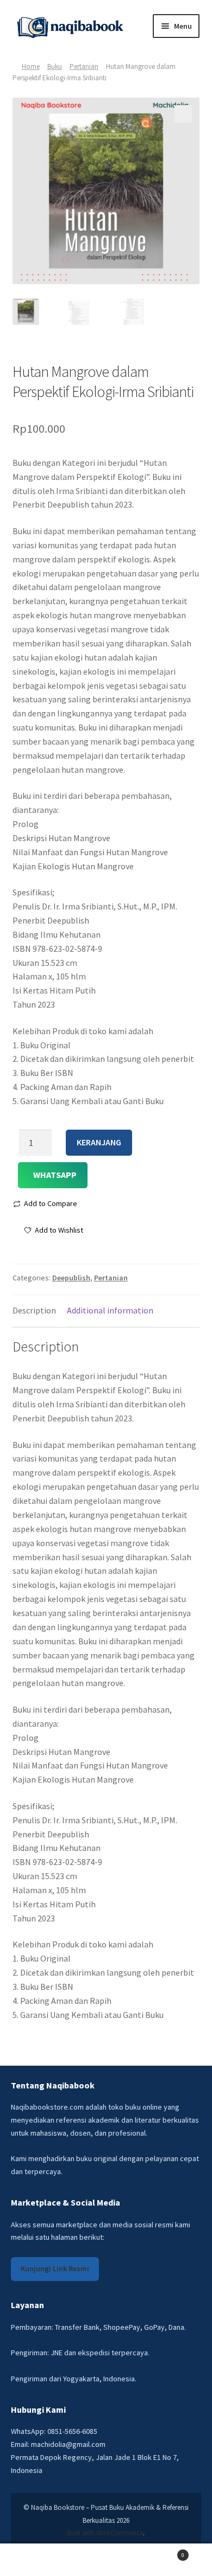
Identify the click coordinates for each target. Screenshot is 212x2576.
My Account (35, 2560)
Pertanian (84, 66)
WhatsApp (55, 1175)
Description (34, 1310)
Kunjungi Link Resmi (55, 2269)
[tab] (34, 1311)
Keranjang (99, 1142)
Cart (163, 2552)
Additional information (110, 1310)
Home (31, 66)
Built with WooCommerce (105, 2533)
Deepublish (71, 1278)
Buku (55, 66)
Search (106, 2560)
